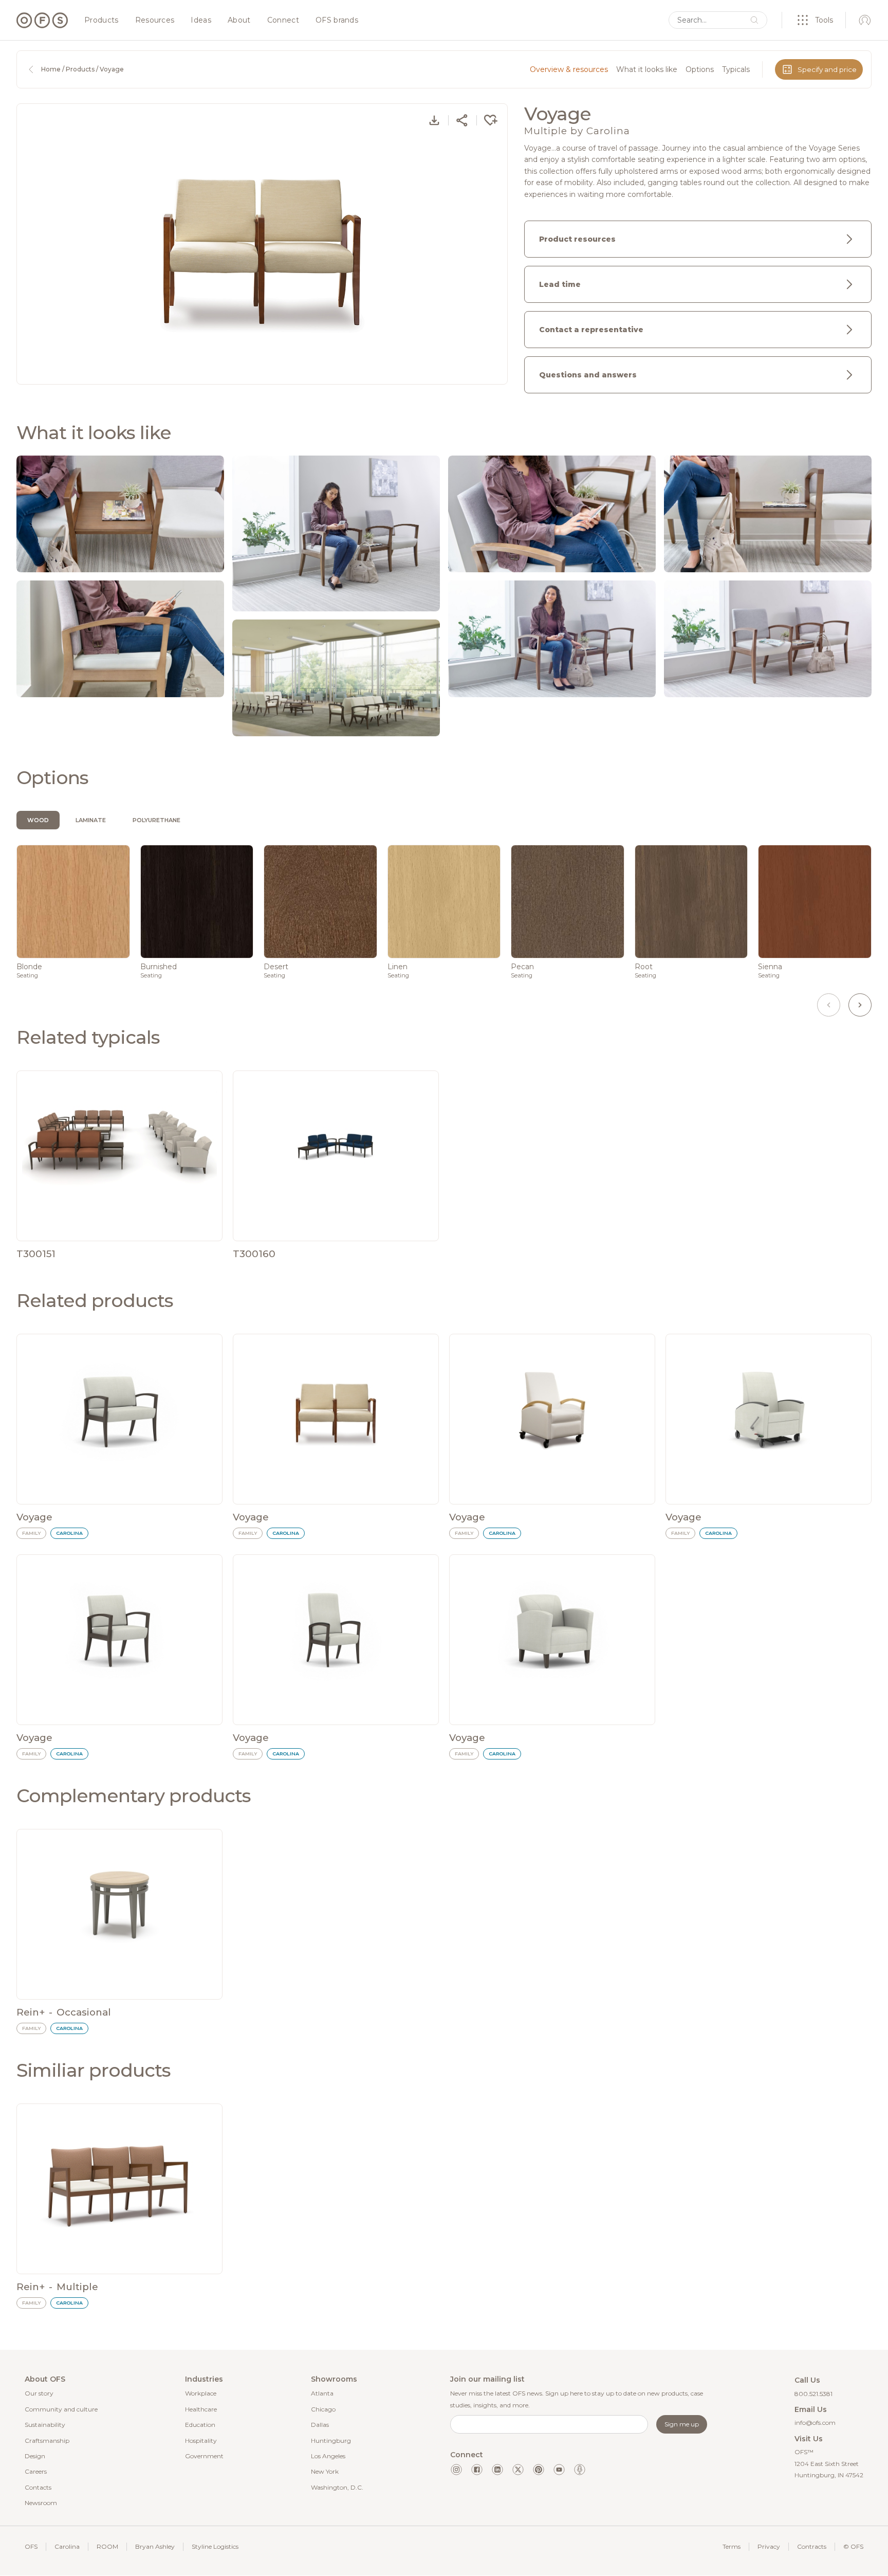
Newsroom (41, 2503)
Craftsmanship (47, 2441)
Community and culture (61, 2409)
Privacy (769, 2546)
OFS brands (337, 21)
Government (204, 2456)
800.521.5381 (813, 2394)
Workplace (201, 2393)
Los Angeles (328, 2456)
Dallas (320, 2425)
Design (35, 2456)
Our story (39, 2393)
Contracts (812, 2546)
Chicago (323, 2409)
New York (325, 2471)
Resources (155, 21)
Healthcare (201, 2409)
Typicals (736, 69)
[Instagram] (456, 2470)
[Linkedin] (497, 2470)
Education (200, 2425)
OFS (31, 2546)
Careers (36, 2471)
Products (101, 21)
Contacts (38, 2487)
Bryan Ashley (155, 2546)
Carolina (67, 2546)
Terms (732, 2546)
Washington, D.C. (337, 2487)
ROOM (107, 2546)
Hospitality (201, 2441)
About (239, 21)
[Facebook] (477, 2470)
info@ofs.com (815, 2423)
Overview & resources (569, 69)
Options (700, 69)
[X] (518, 2470)
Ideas (201, 21)
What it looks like (647, 69)
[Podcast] (580, 2470)
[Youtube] (559, 2470)
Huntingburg (331, 2441)
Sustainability (45, 2425)
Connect (283, 21)
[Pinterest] (539, 2470)
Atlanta (322, 2393)
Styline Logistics (215, 2546)
